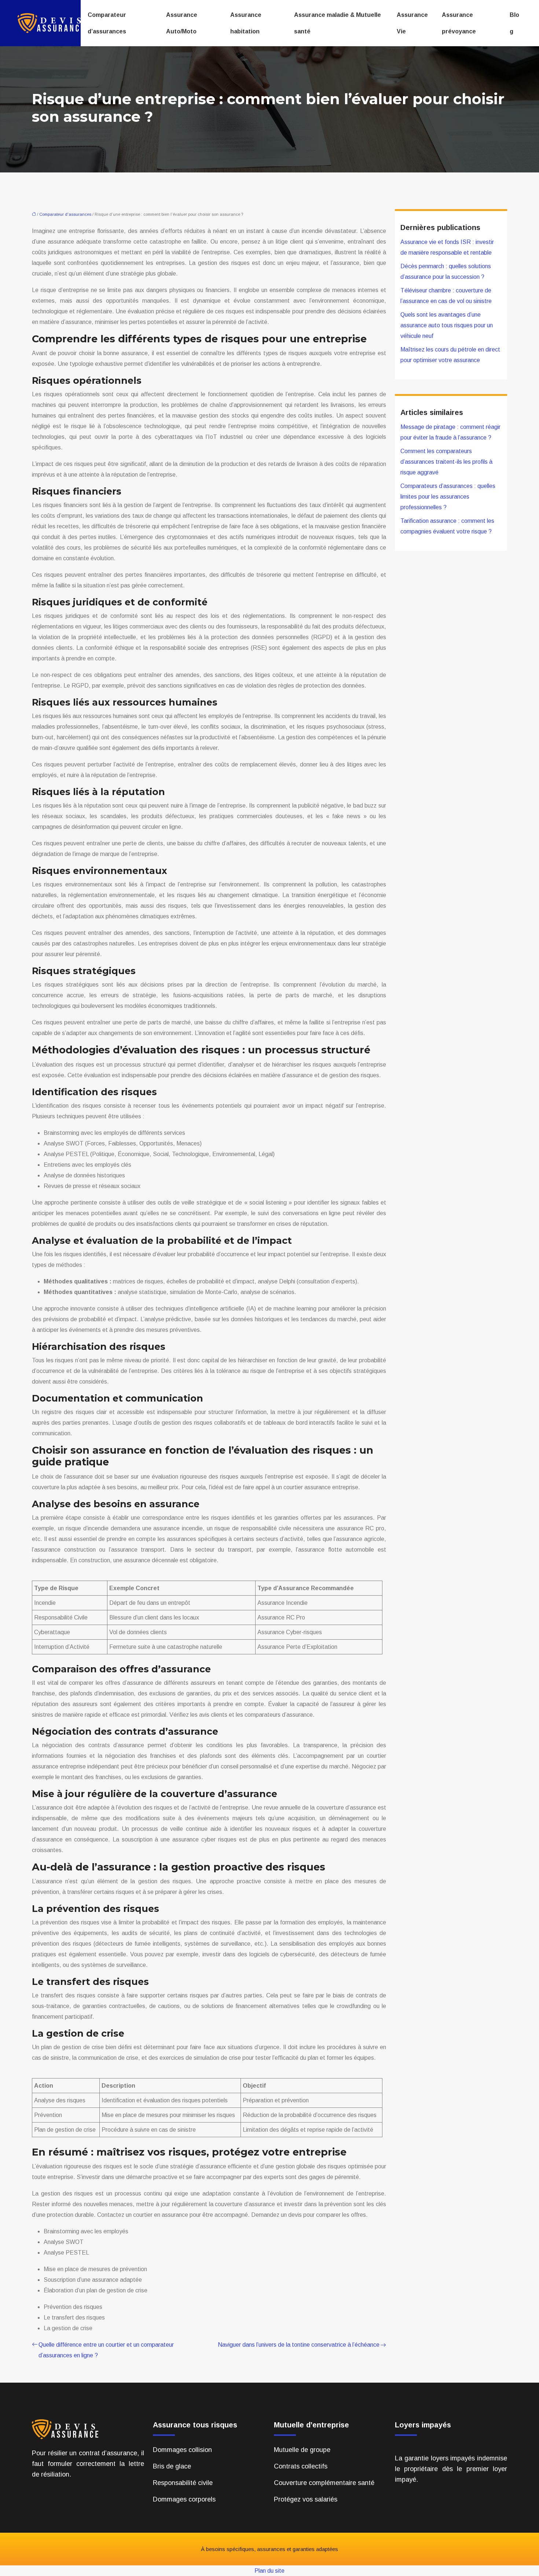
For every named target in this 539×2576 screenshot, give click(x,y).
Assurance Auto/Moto (182, 23)
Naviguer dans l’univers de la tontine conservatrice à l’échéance (299, 2345)
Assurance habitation (246, 23)
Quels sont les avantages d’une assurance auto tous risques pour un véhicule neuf (447, 325)
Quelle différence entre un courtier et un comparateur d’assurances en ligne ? (106, 2350)
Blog (514, 23)
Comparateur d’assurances (107, 23)
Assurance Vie (412, 23)
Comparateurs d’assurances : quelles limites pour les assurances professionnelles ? (448, 497)
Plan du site (269, 2571)
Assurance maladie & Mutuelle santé (338, 23)
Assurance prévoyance (459, 23)
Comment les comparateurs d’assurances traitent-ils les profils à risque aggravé (446, 462)
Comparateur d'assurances (65, 214)
